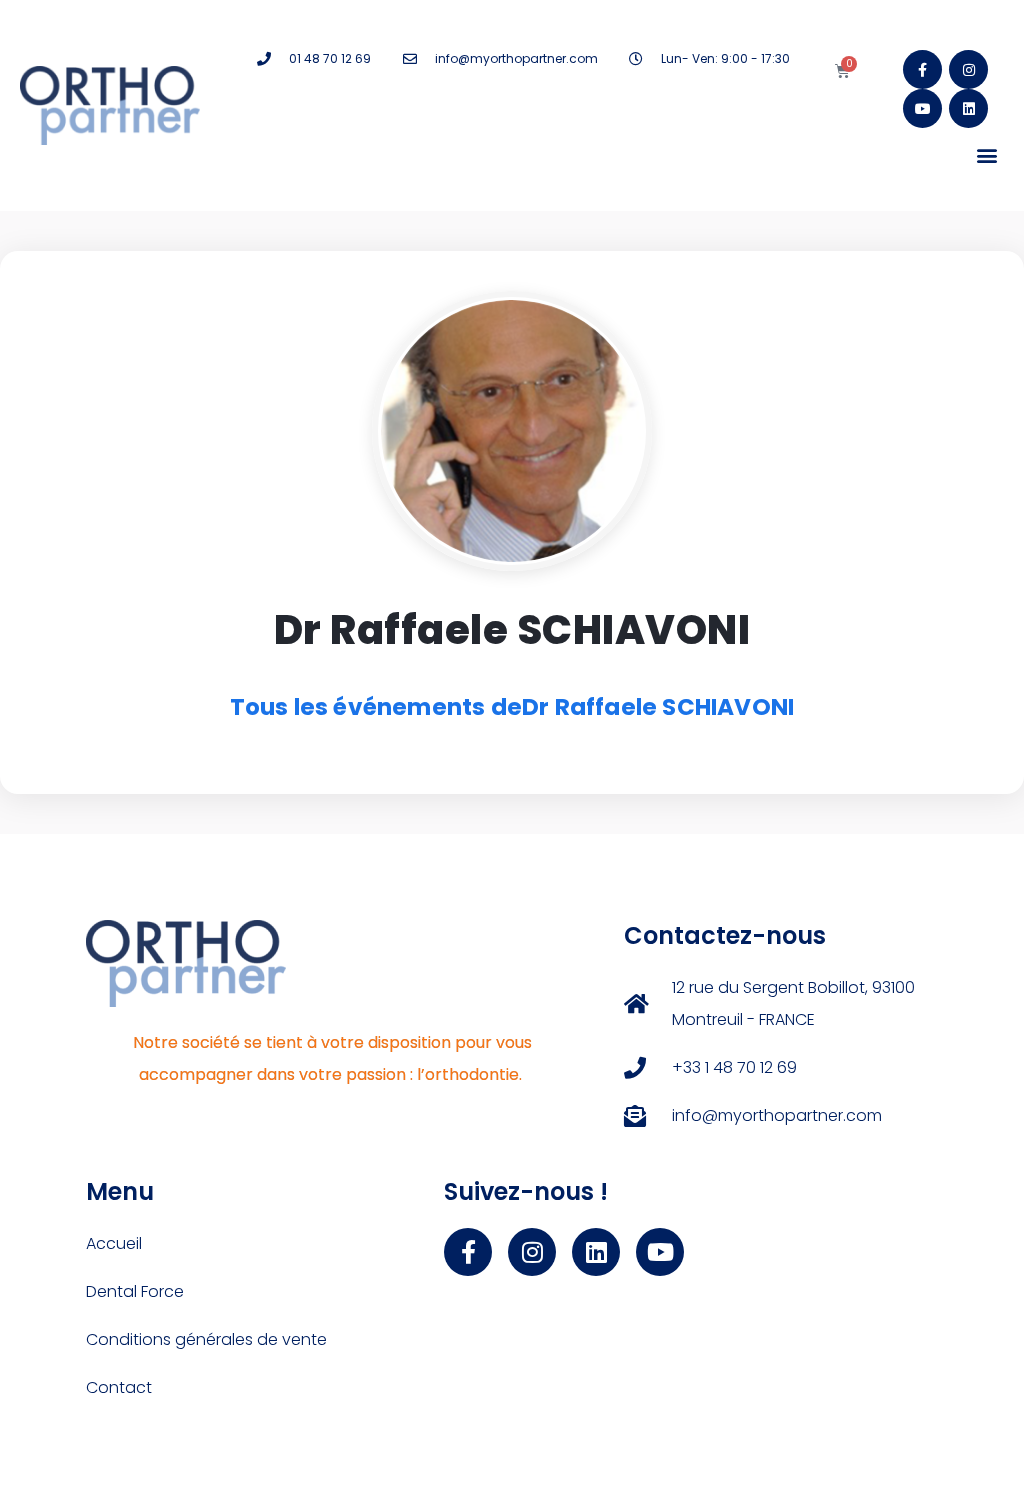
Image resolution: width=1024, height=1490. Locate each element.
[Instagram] (968, 69)
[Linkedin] (968, 108)
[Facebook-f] (922, 69)
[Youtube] (922, 108)
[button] (987, 154)
